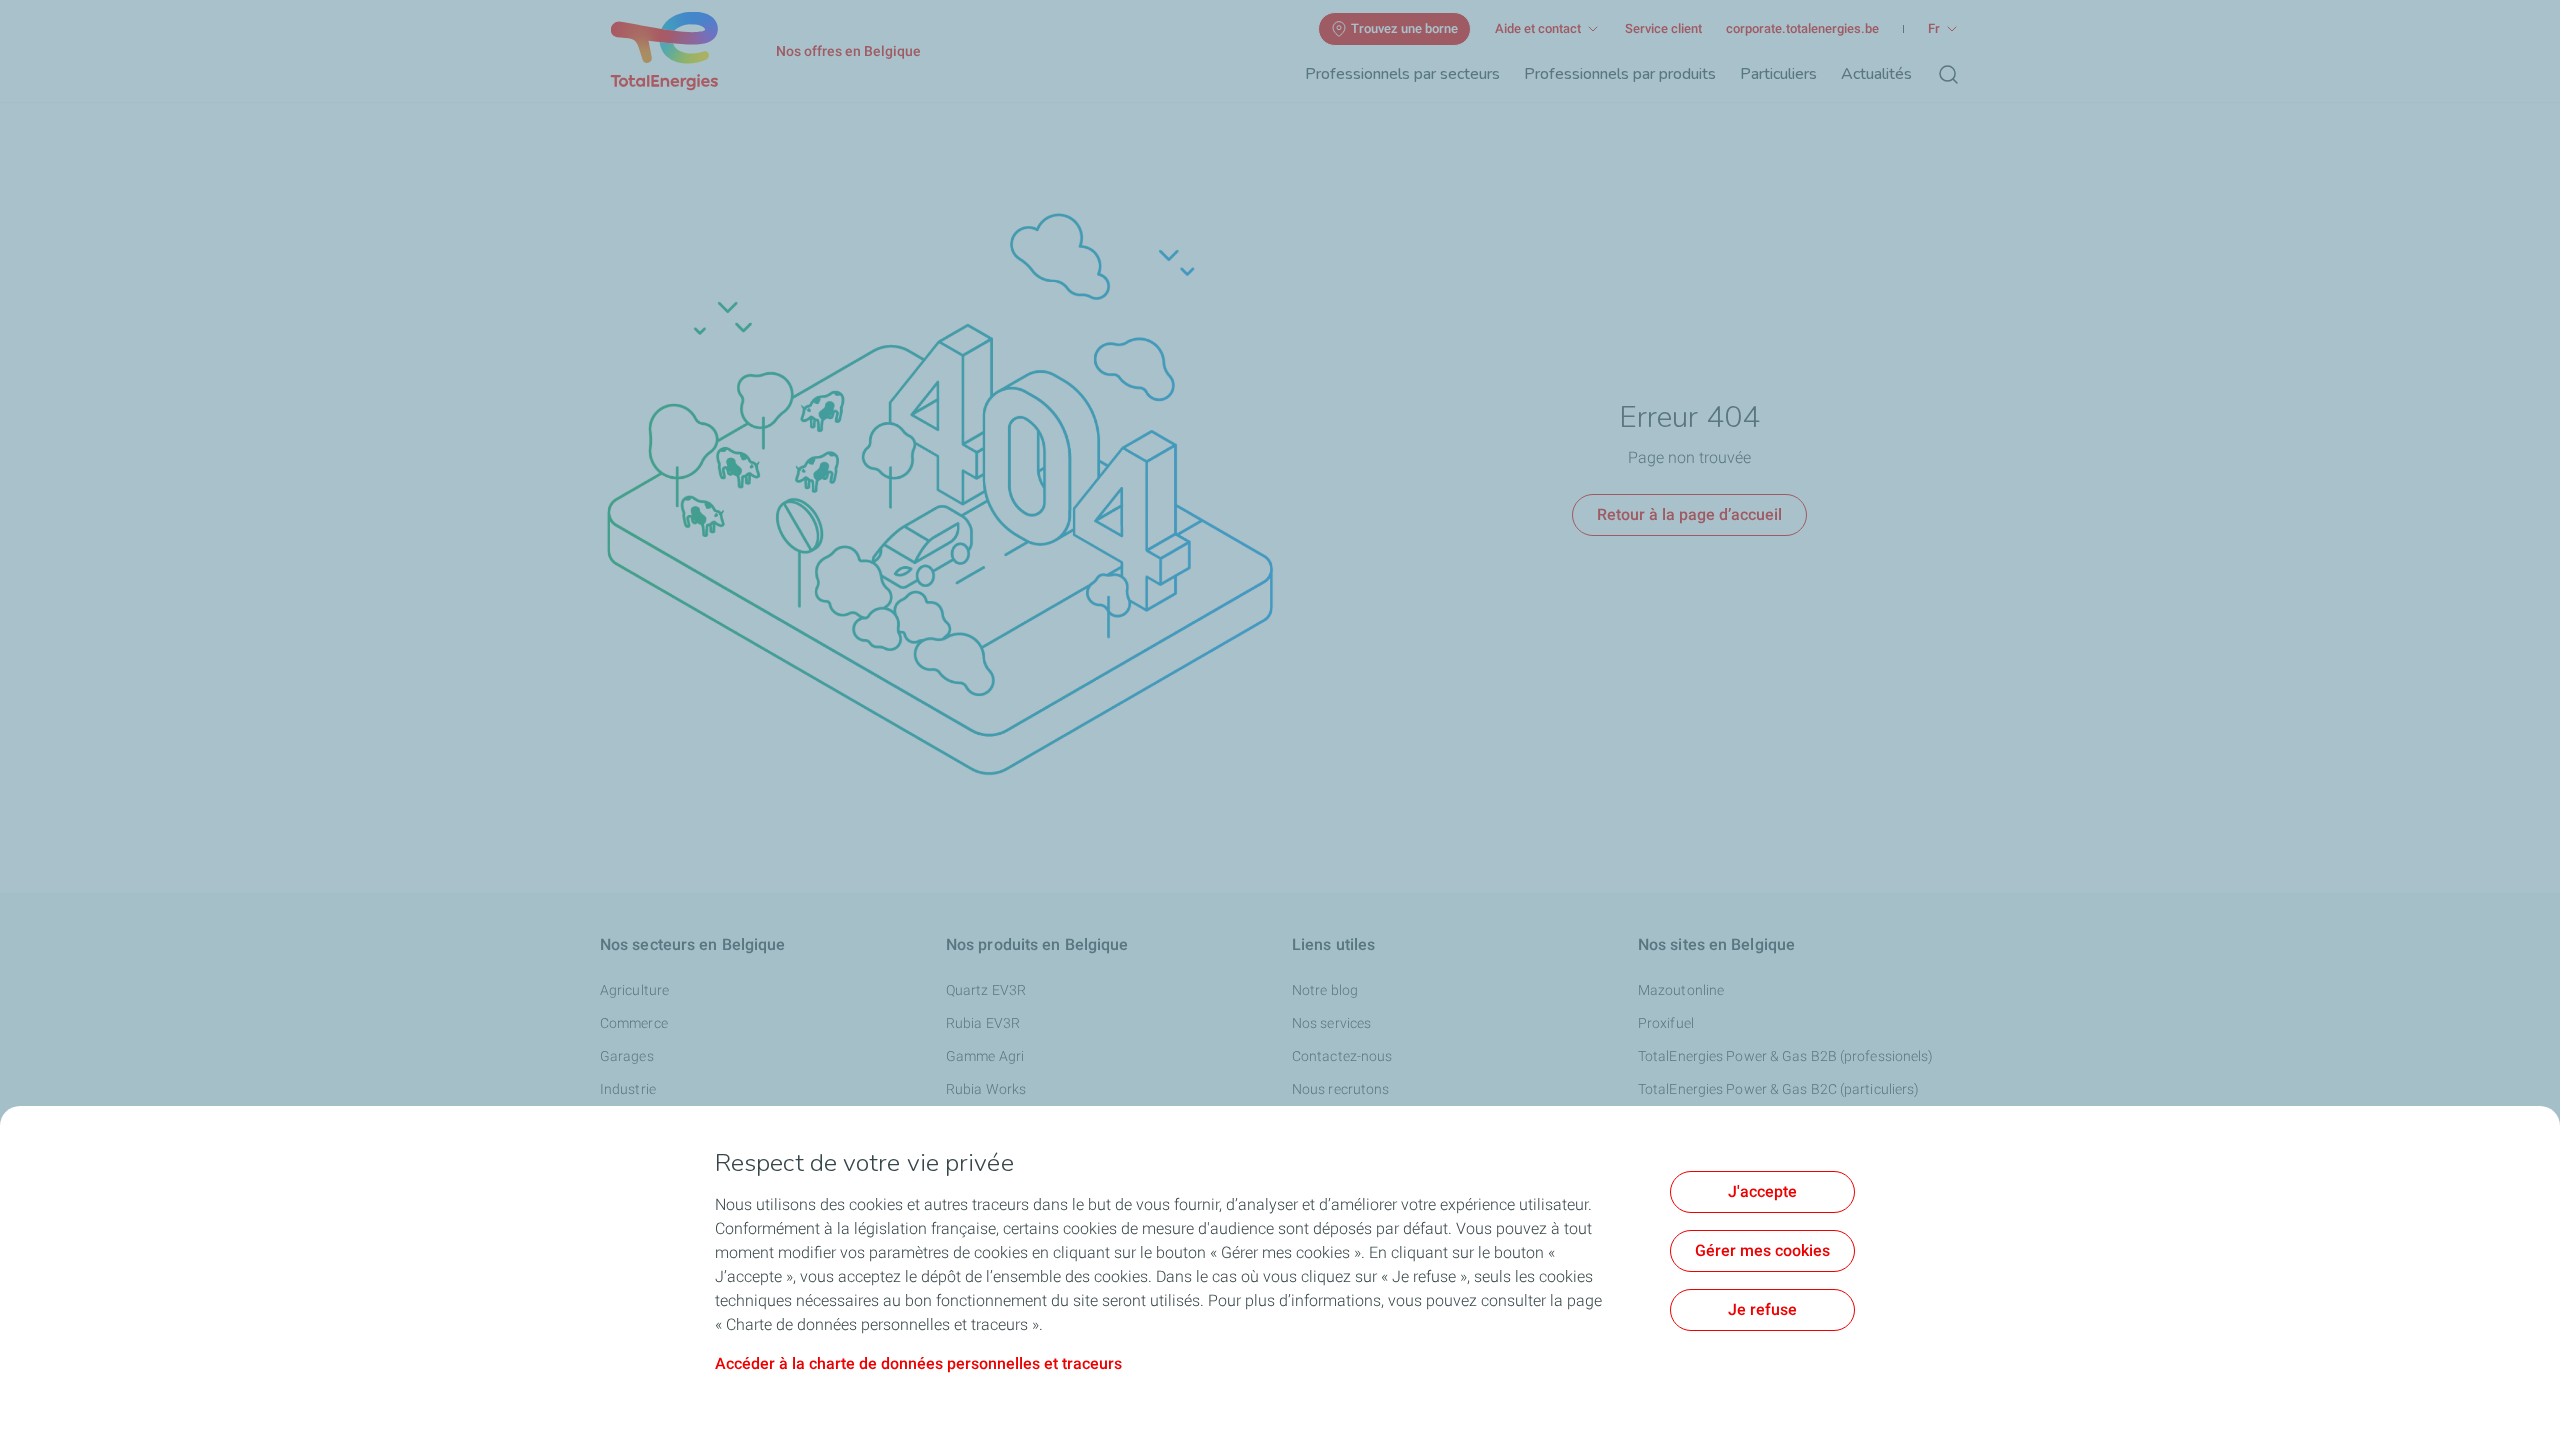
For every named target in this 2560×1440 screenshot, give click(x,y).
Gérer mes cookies (1762, 1250)
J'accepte (1762, 1191)
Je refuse (1762, 1309)
